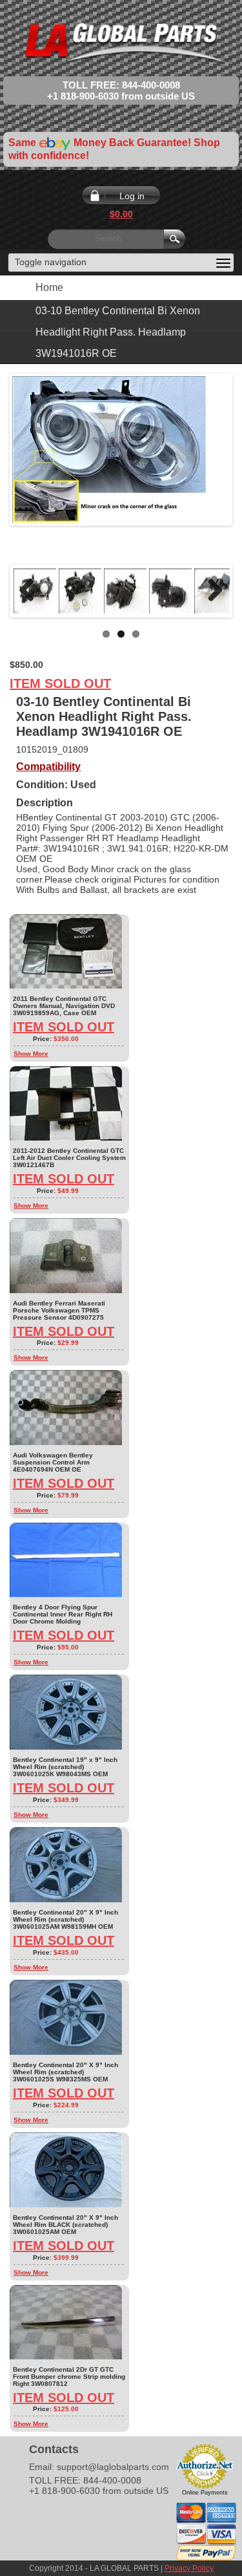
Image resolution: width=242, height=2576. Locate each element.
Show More (31, 1054)
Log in (132, 196)
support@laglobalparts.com (113, 2467)
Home (49, 287)
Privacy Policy (189, 2568)
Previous (32, 591)
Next (210, 591)
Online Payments (205, 2493)
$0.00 (121, 214)
